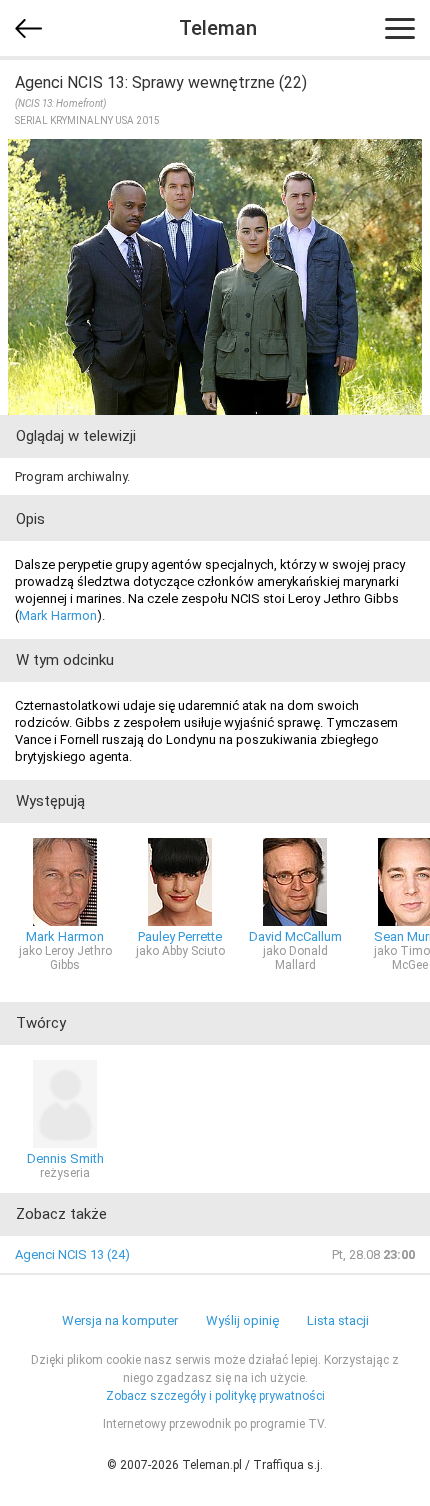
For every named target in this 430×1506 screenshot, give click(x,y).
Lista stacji (338, 1320)
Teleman (218, 28)
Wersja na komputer (120, 1320)
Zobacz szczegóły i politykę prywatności (215, 1396)
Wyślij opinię (242, 1320)
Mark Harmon (58, 615)
